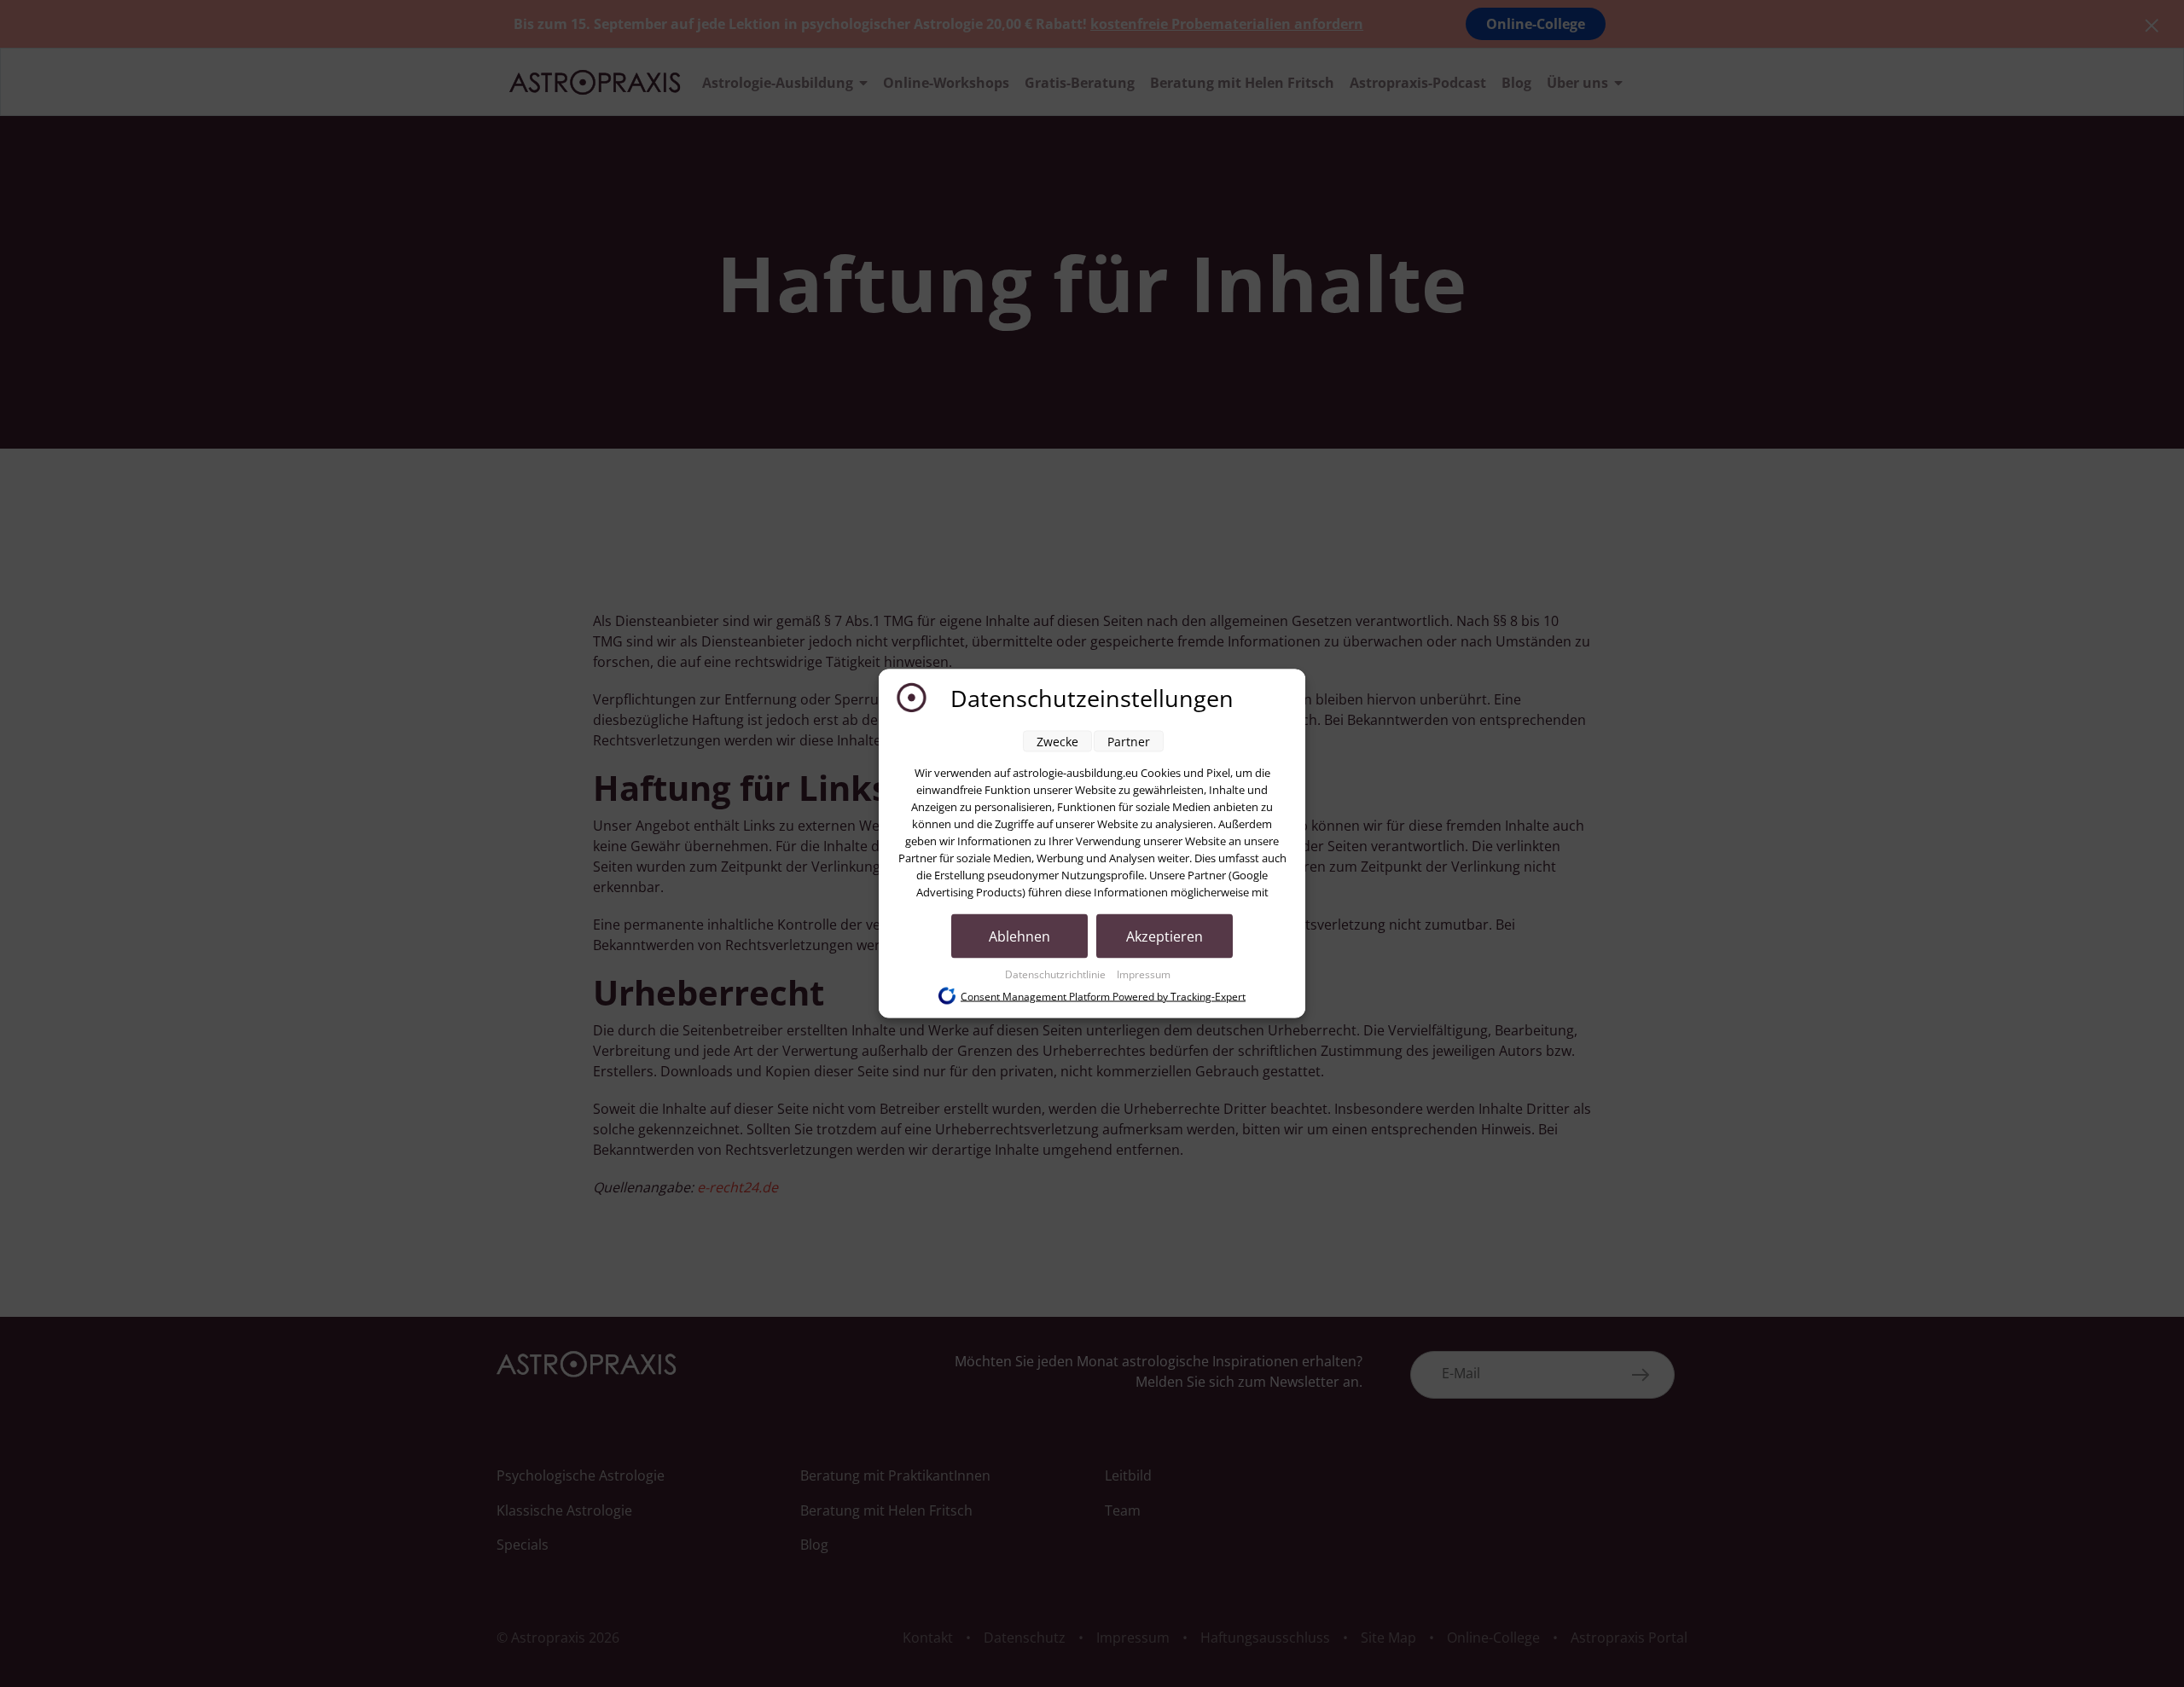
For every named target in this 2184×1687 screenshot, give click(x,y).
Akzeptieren (1165, 936)
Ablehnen (1019, 936)
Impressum (1144, 974)
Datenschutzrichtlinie (1057, 974)
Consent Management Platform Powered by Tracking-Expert (1103, 996)
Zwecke (1057, 742)
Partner (1129, 742)
